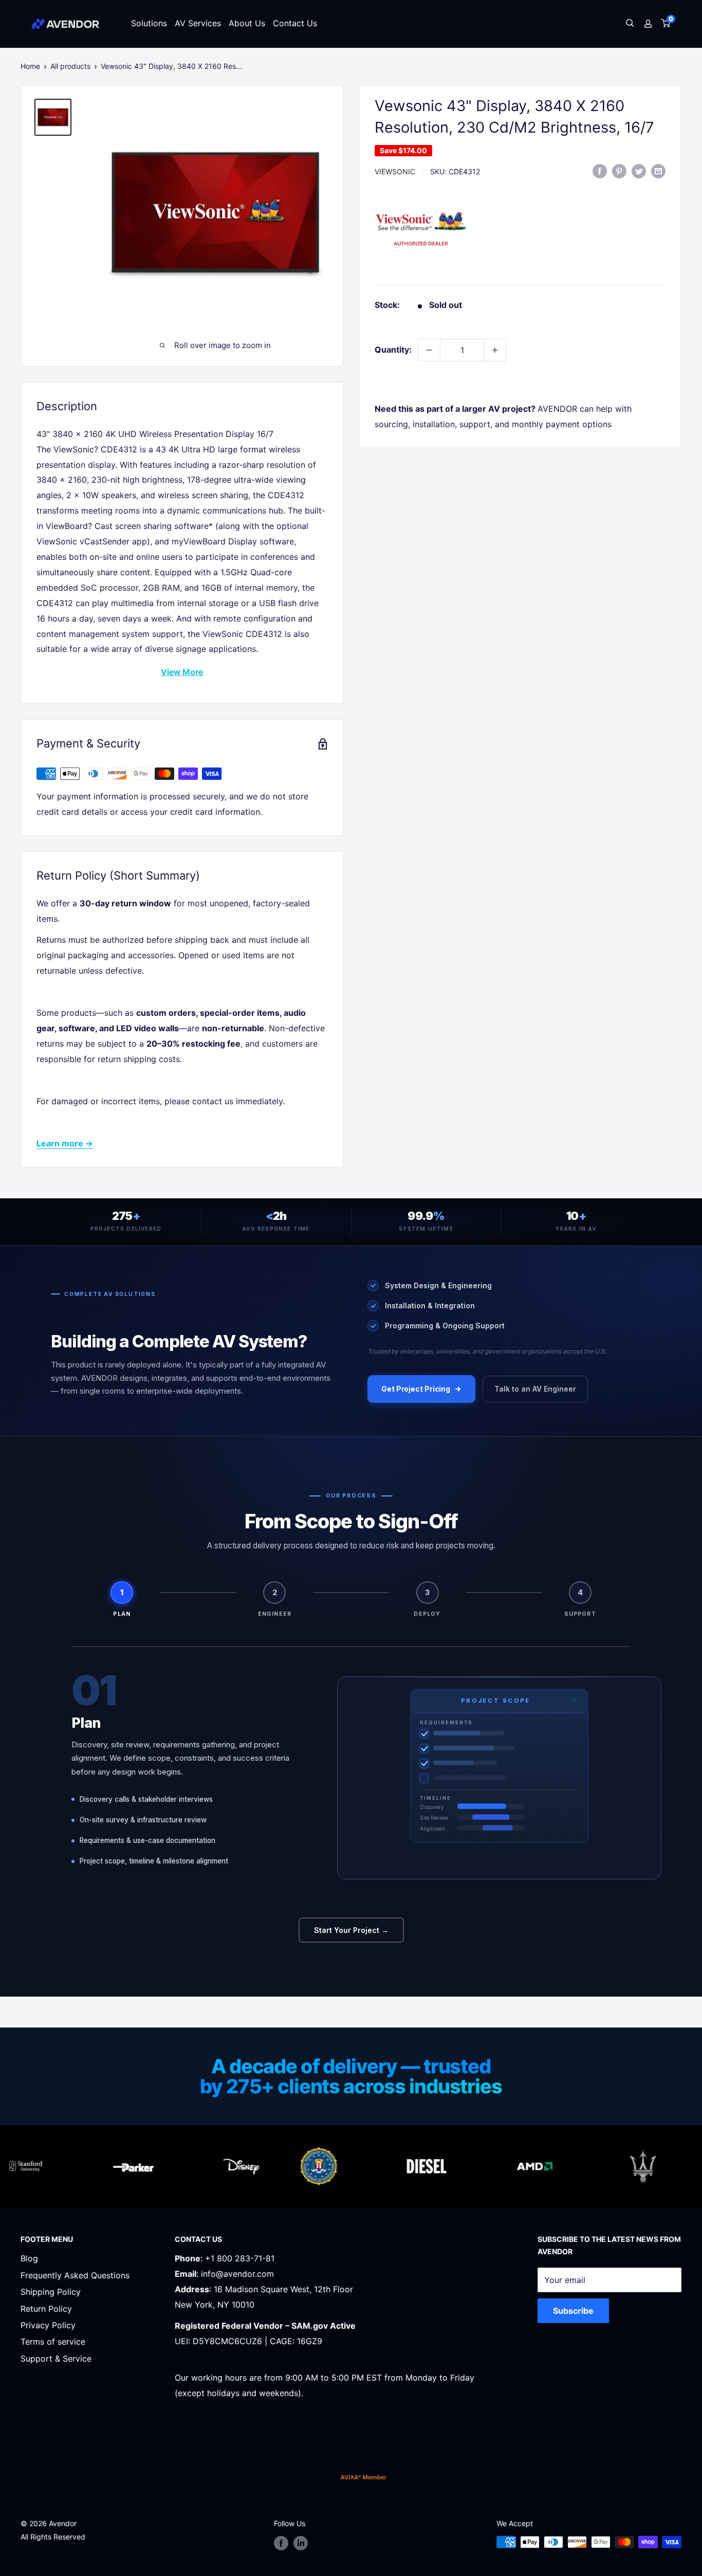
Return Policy (46, 2309)
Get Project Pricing (416, 1389)
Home (30, 66)
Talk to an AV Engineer (535, 1389)
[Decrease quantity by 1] (429, 350)
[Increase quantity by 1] (495, 350)
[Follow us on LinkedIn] (301, 2543)
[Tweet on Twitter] (639, 171)
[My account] (648, 24)
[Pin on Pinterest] (619, 171)
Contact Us (295, 23)
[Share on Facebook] (600, 171)
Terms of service (53, 2342)
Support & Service (56, 2359)
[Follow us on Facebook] (281, 2543)
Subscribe (573, 2311)
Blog (29, 2258)
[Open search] (630, 24)
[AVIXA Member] (364, 2477)
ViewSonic (395, 171)
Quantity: (393, 350)
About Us (247, 23)
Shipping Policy (51, 2292)
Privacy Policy (48, 2325)
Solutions (149, 23)
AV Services (198, 23)
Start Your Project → (351, 1930)
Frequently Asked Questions (75, 2275)
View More (182, 672)
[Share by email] (658, 171)
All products (70, 66)
